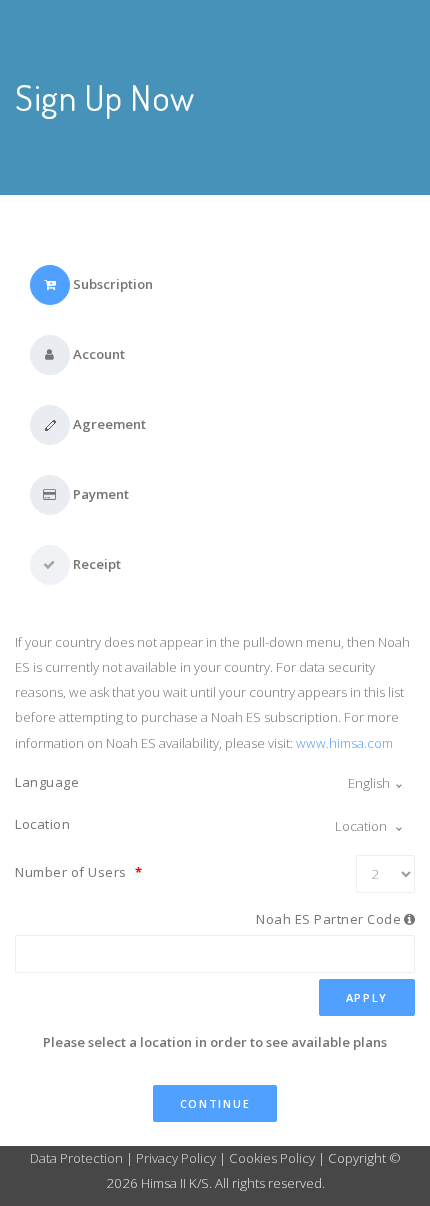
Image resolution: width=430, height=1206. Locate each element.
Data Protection (78, 1158)
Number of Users (79, 872)
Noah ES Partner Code (328, 919)
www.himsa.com (344, 743)
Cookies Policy (272, 1158)
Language (47, 782)
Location (42, 824)
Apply (367, 997)
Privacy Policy (176, 1158)
